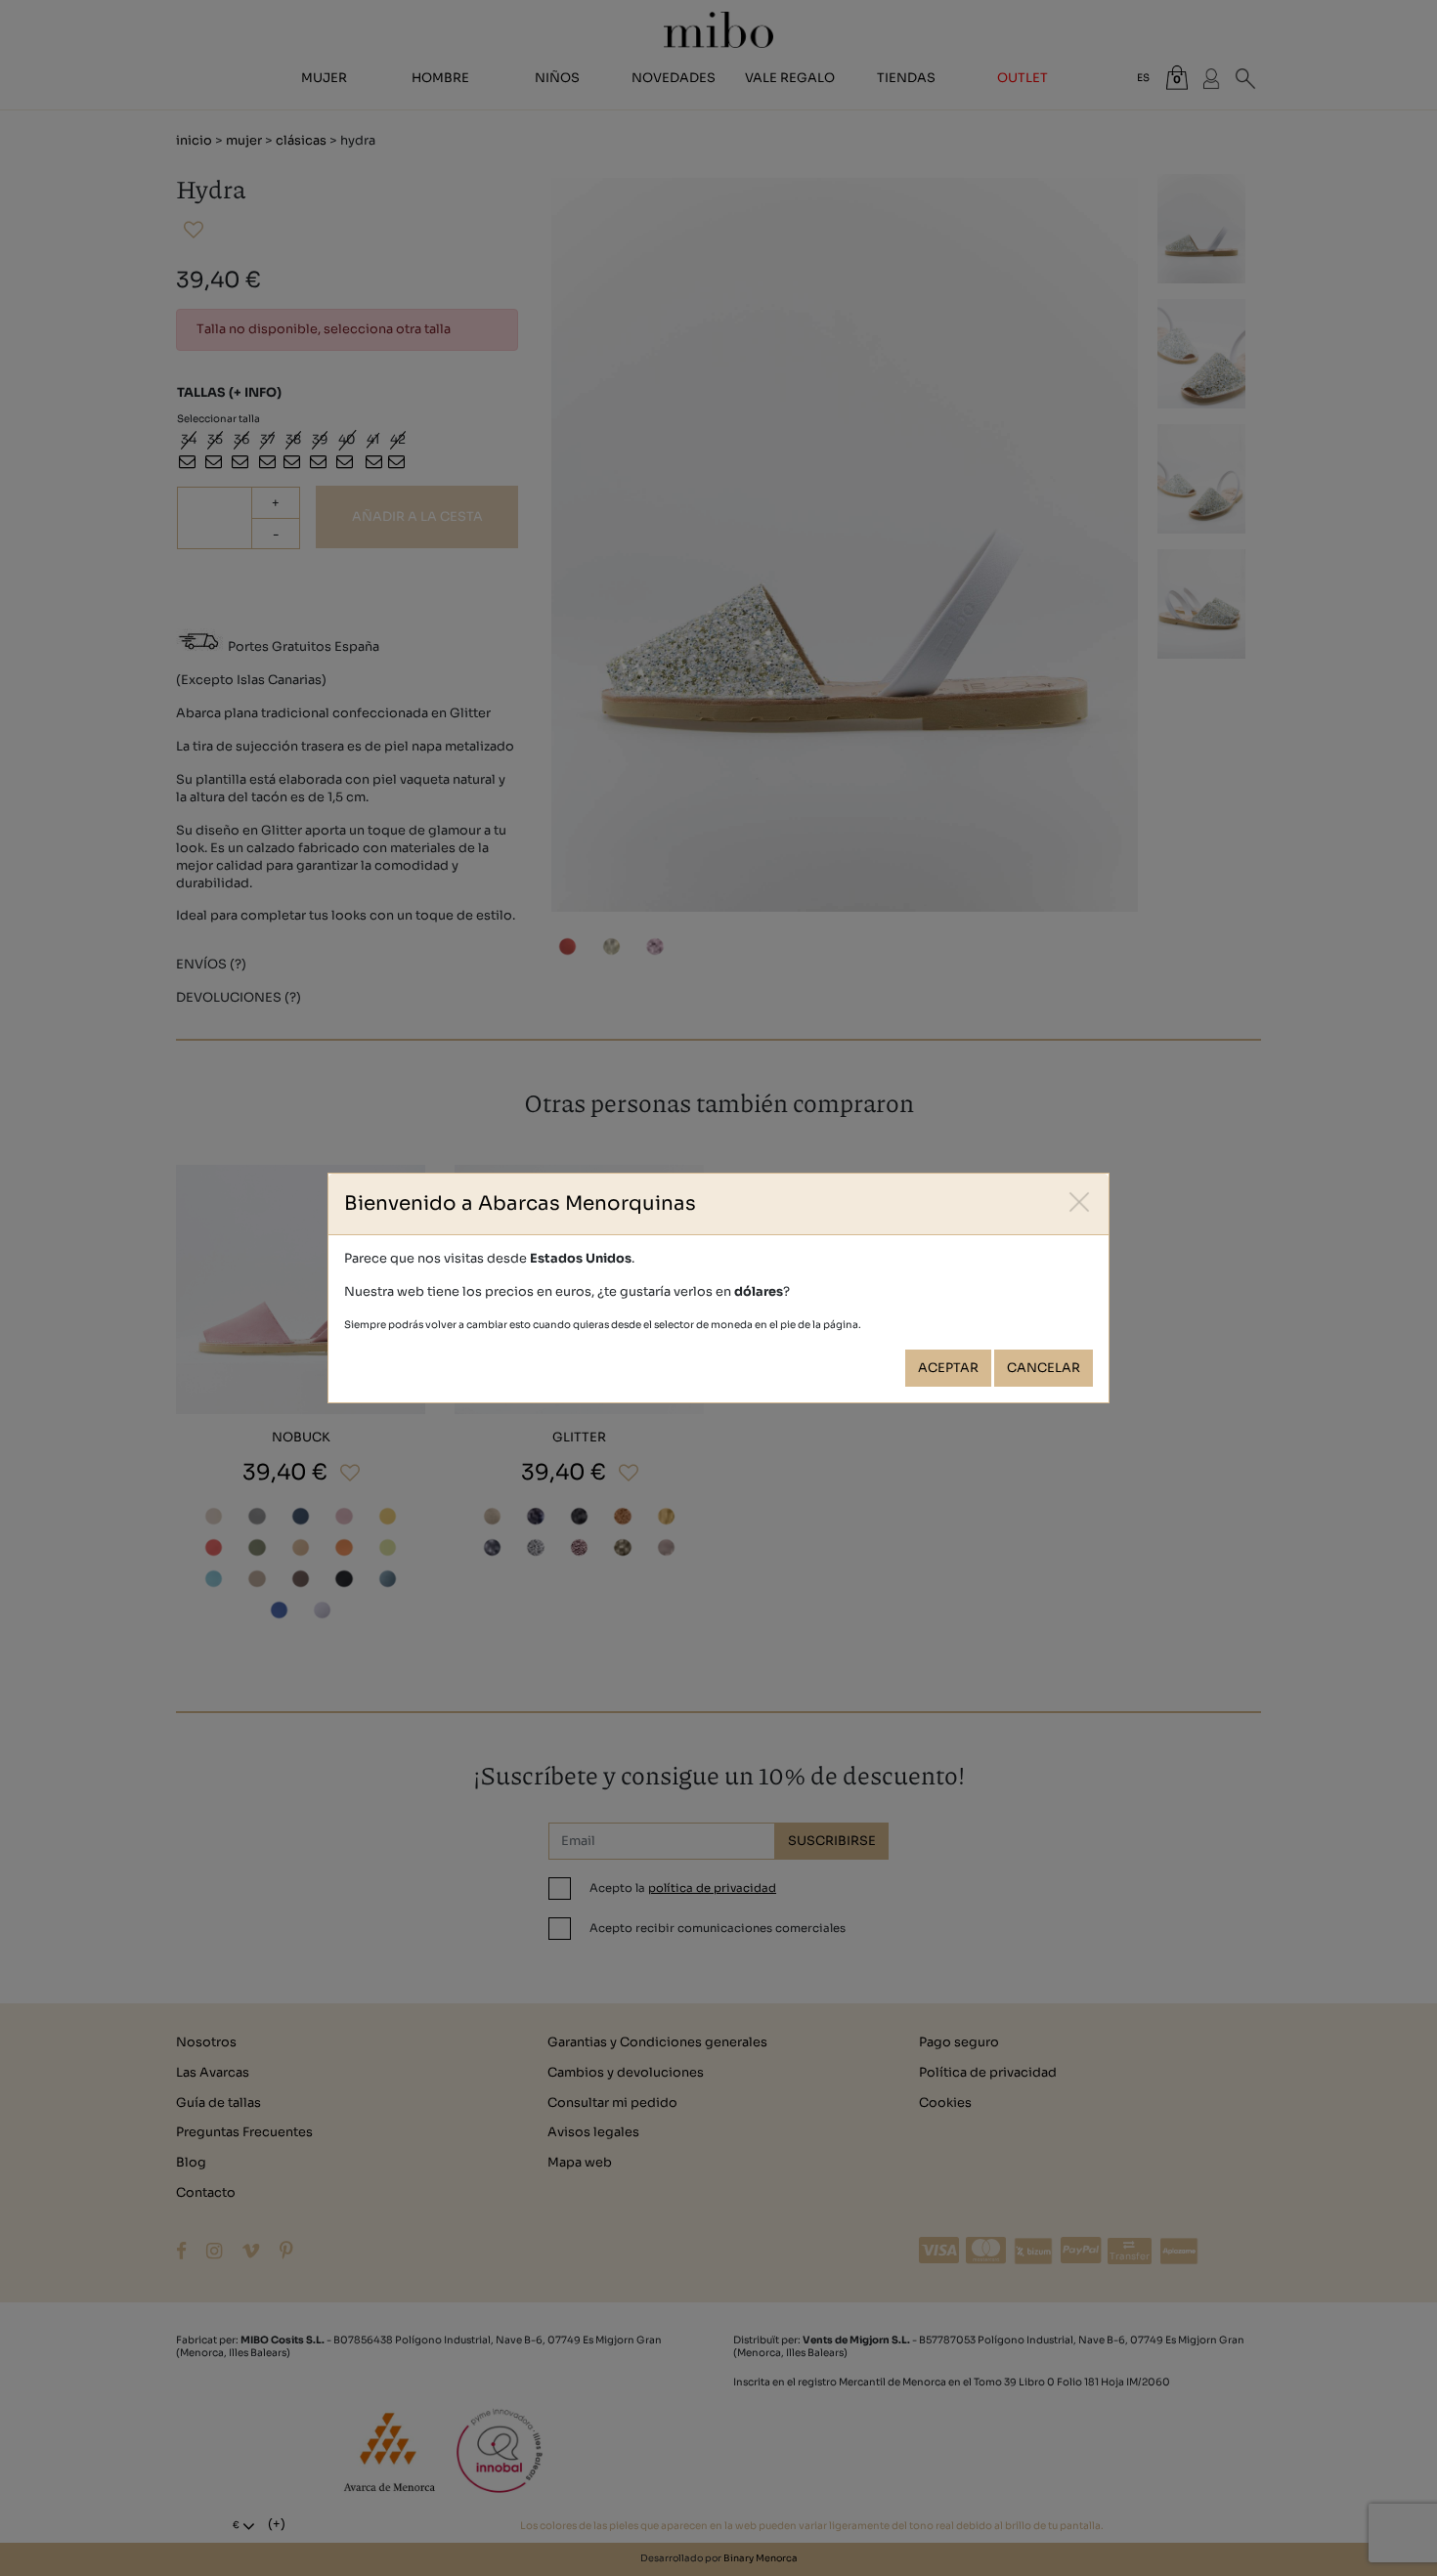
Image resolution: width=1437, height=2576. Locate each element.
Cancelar (1044, 1368)
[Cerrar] (1080, 1202)
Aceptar (948, 1368)
